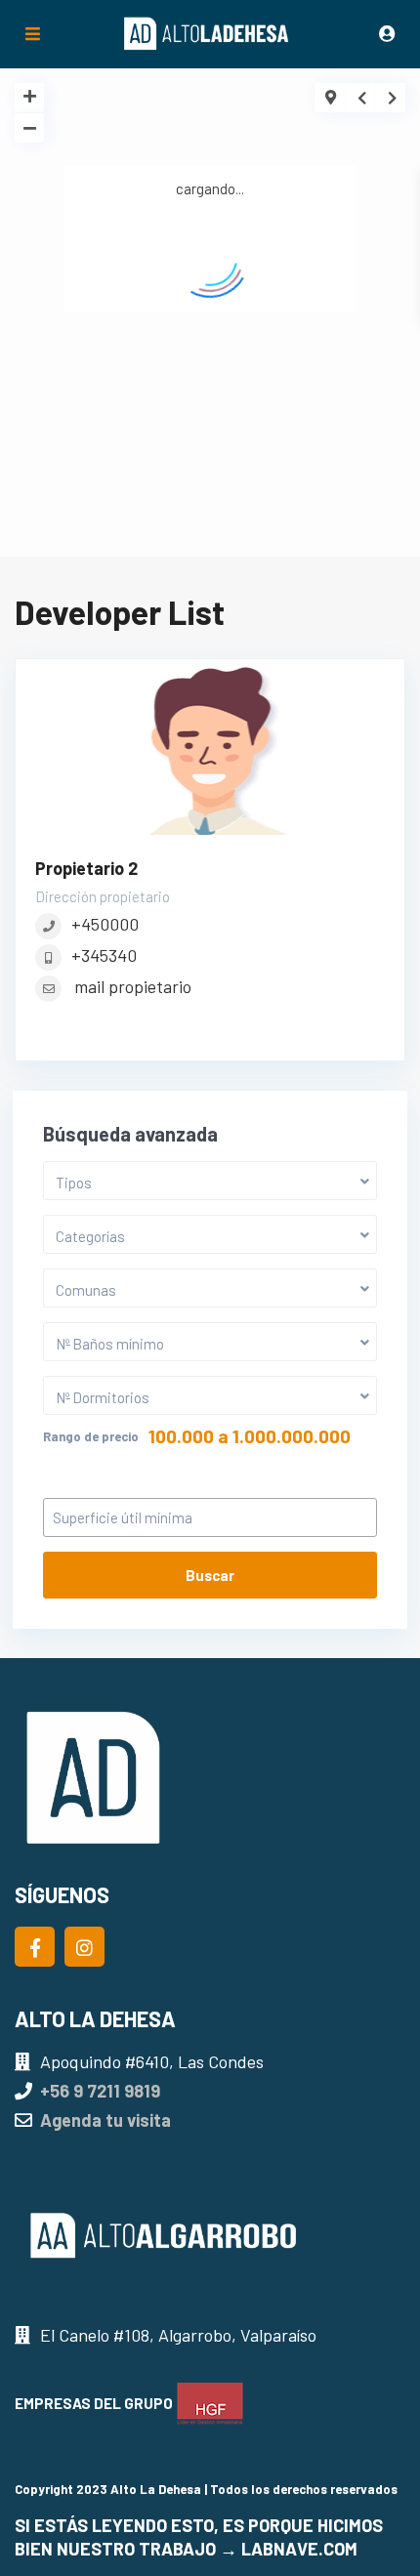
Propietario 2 (86, 868)
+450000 (105, 924)
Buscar (210, 1575)
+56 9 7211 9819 (100, 2091)
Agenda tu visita (105, 2120)
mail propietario (133, 986)
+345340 (104, 955)
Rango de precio (91, 1436)
